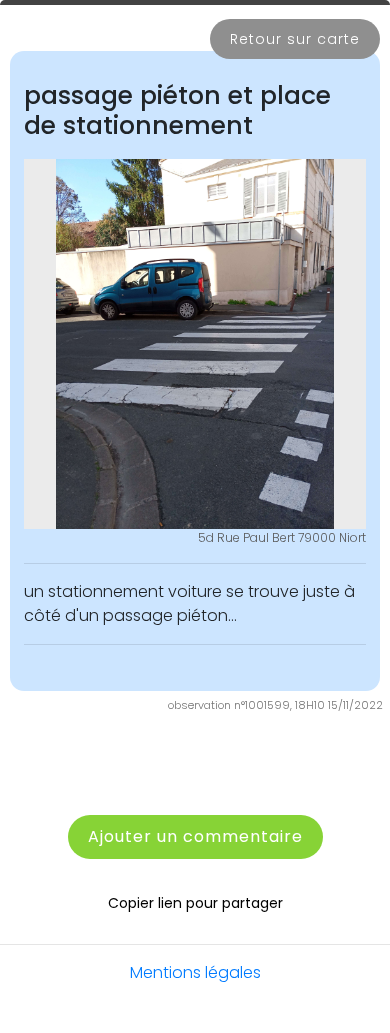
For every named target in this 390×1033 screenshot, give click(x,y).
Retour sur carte (295, 39)
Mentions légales (195, 972)
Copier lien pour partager (195, 903)
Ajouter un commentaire (195, 836)
